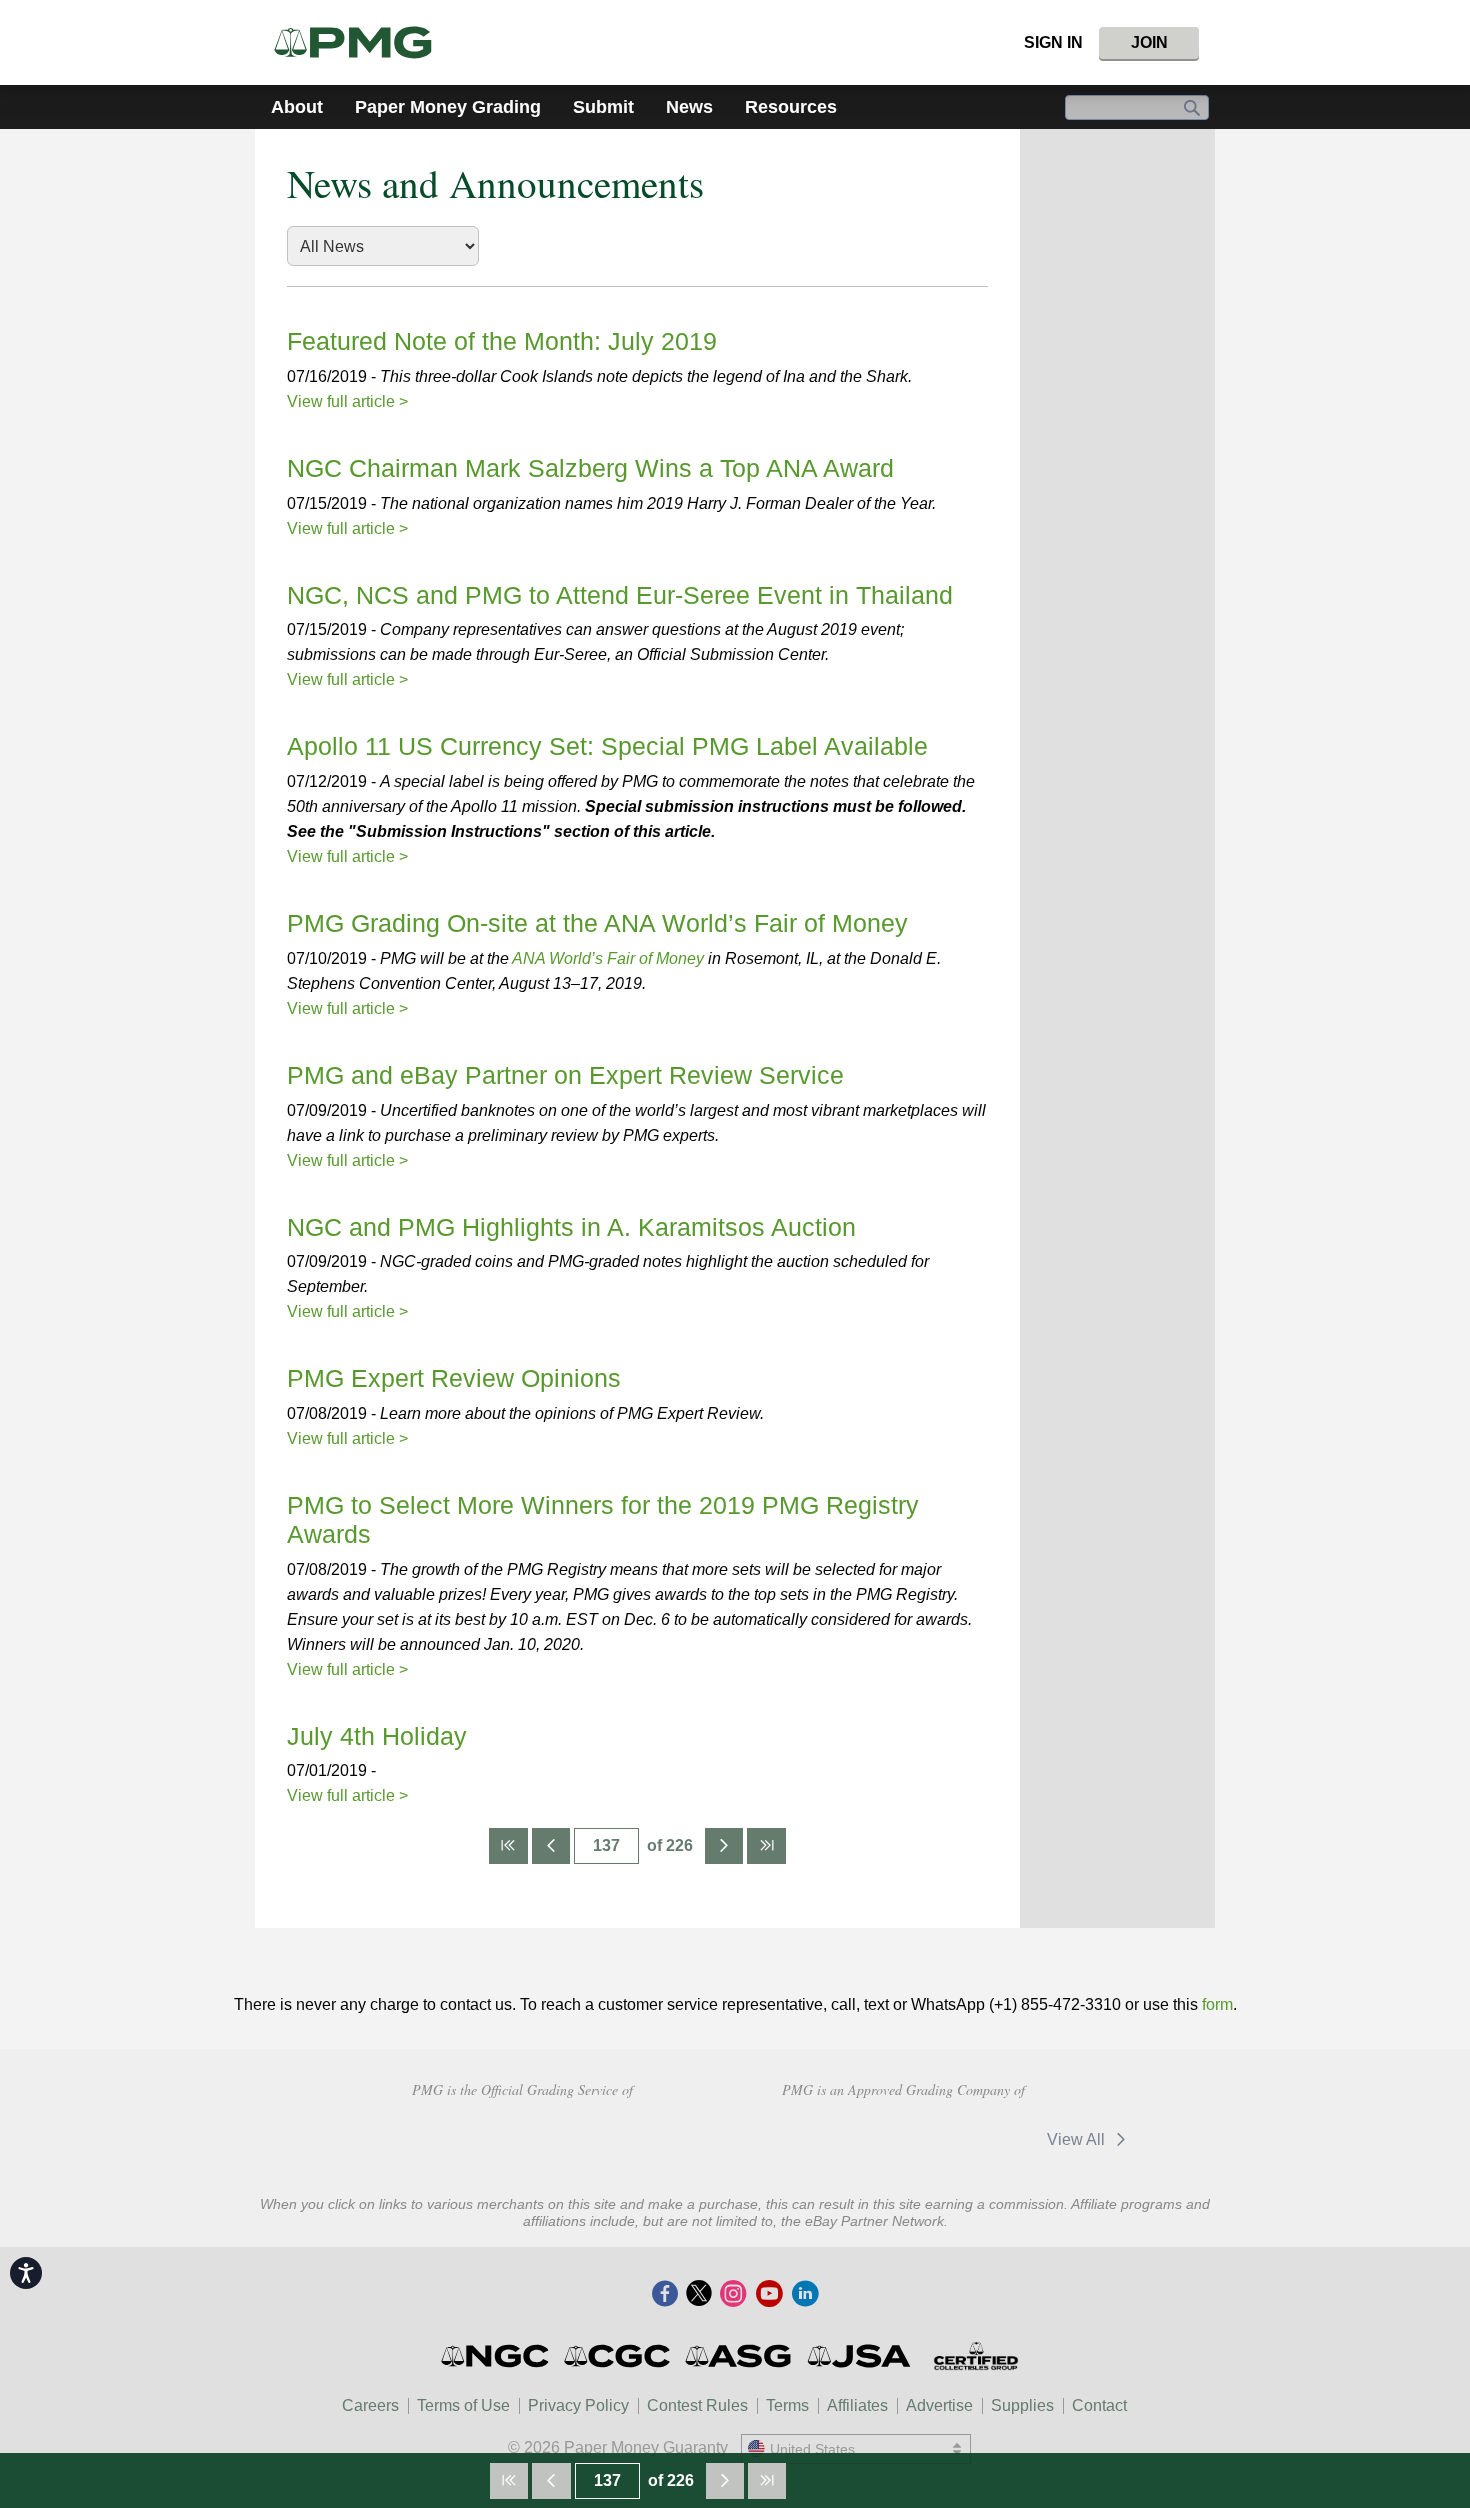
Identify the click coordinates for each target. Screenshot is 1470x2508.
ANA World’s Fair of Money (608, 958)
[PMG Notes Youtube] (769, 2295)
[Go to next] (724, 1846)
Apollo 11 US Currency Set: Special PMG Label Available (607, 746)
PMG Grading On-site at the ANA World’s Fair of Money (597, 923)
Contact (1099, 2405)
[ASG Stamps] (739, 2356)
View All (1078, 2139)
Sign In (1053, 42)
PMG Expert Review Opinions (454, 1378)
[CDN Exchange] (823, 2139)
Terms (787, 2405)
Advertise (939, 2405)
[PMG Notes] (361, 42)
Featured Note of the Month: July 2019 (502, 341)
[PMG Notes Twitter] (699, 2295)
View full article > (347, 401)
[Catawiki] (965, 2139)
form (1217, 2004)
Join (1149, 42)
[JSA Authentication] (859, 2356)
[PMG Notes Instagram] (733, 2295)
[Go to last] (766, 1846)
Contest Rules (697, 2405)
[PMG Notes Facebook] (665, 2295)
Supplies (1022, 2405)
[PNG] (539, 2137)
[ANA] (397, 2137)
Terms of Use (463, 2405)
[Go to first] (508, 1846)
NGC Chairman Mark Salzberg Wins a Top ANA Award (590, 468)
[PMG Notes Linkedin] (805, 2295)
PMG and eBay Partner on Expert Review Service (565, 1075)
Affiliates (857, 2405)
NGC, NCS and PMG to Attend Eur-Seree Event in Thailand (620, 595)
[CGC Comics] (618, 2356)
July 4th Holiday (377, 1736)
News (689, 107)
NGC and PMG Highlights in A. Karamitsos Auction (571, 1227)
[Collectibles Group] (975, 2356)
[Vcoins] (663, 2137)
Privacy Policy (578, 2405)
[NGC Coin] (496, 2356)
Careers (370, 2405)
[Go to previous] (551, 1846)
